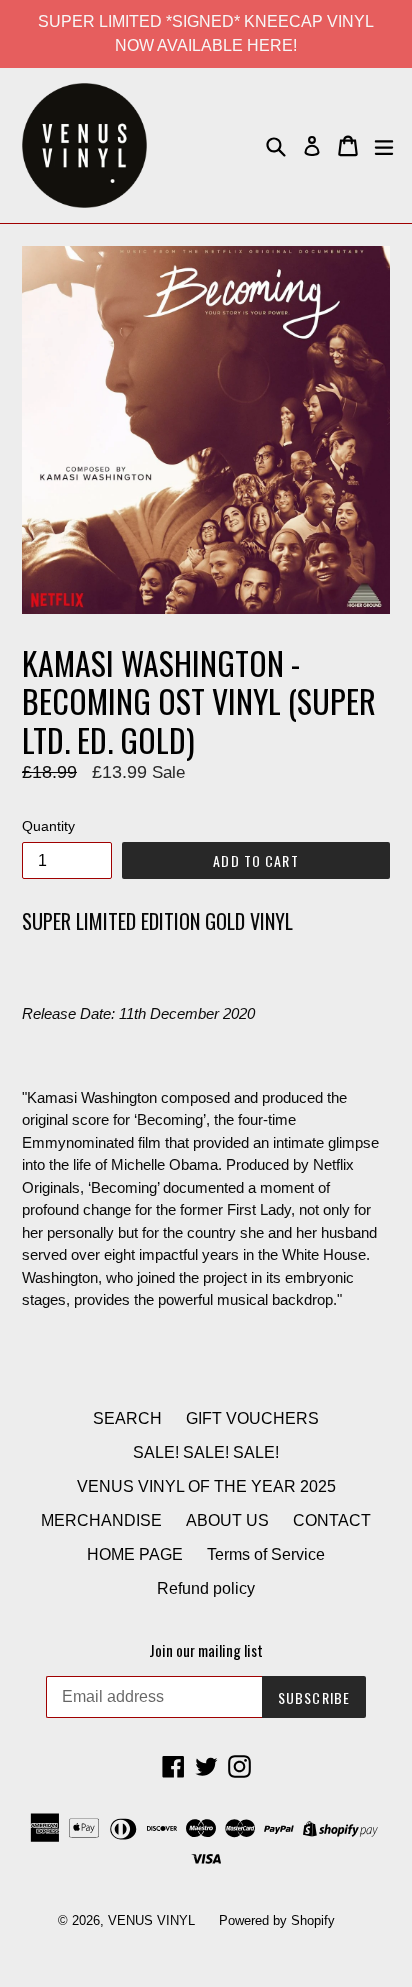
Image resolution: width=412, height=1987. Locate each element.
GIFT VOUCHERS (252, 1418)
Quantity (48, 826)
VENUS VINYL (151, 1920)
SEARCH (127, 1418)
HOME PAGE (135, 1554)
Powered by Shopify (277, 1920)
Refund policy (206, 1588)
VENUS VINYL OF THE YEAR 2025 (206, 1486)
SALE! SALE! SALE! (206, 1452)
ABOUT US (227, 1520)
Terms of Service (266, 1554)
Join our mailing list (206, 1650)
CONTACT (332, 1520)
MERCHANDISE (101, 1520)
